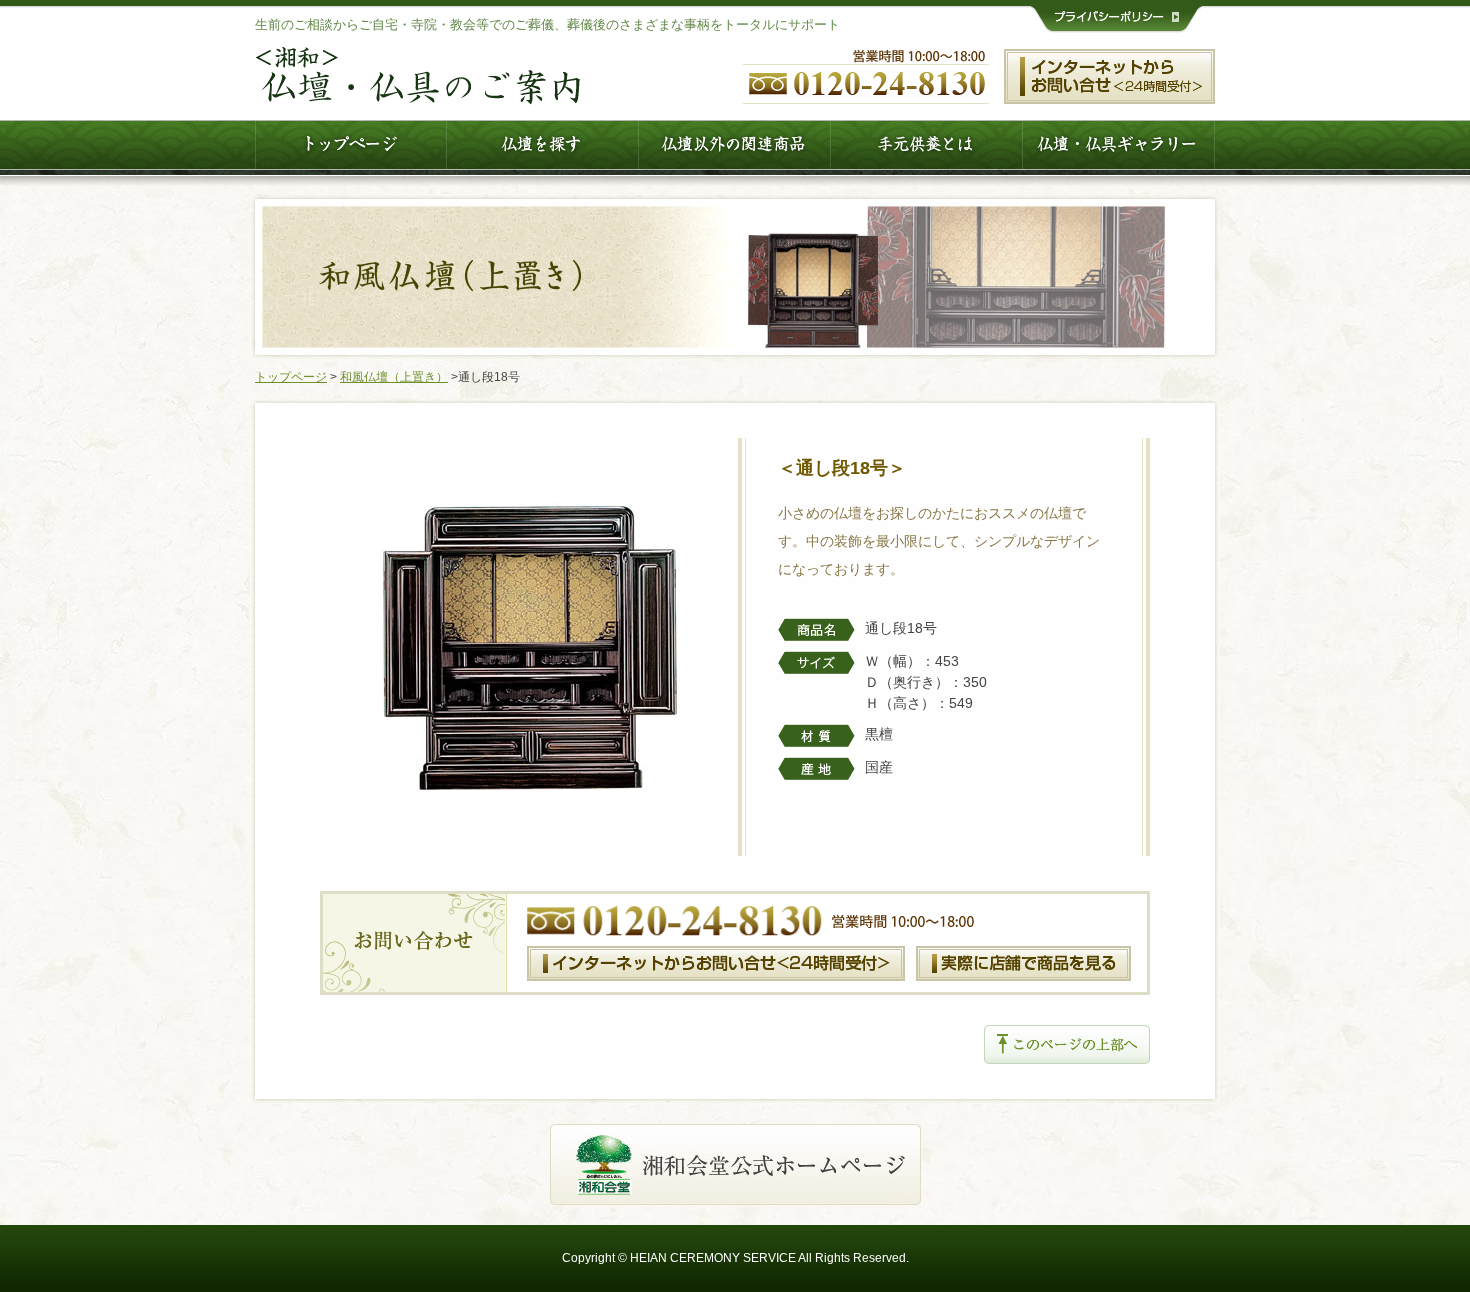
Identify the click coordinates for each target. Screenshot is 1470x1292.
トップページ (291, 377)
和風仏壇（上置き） (394, 377)
